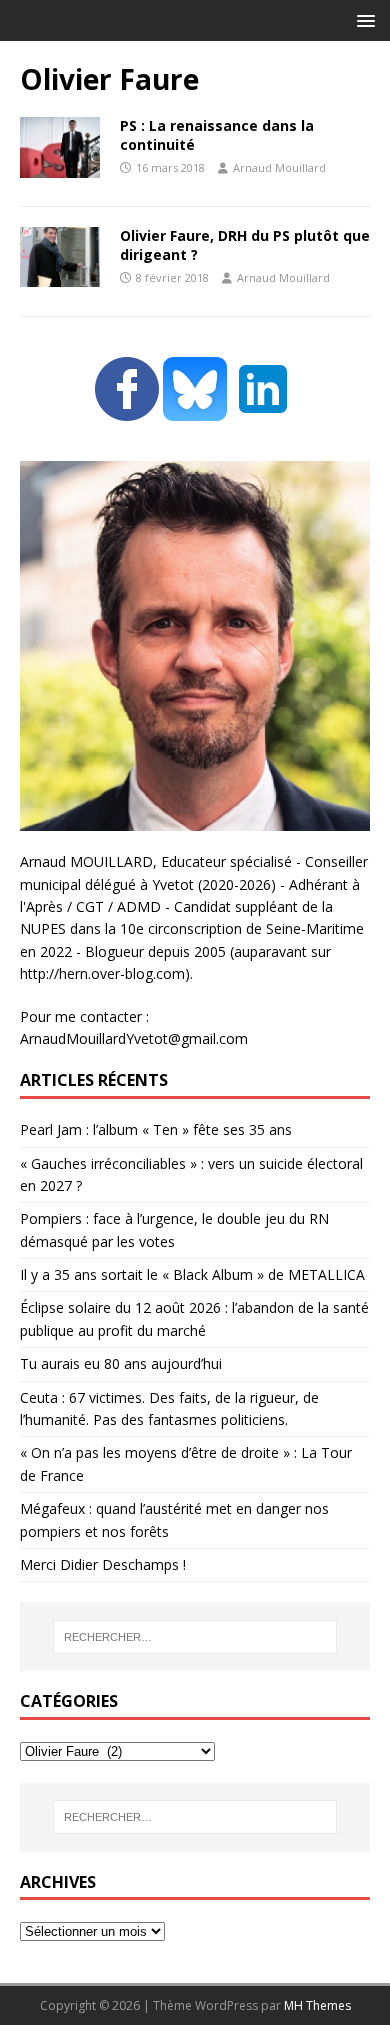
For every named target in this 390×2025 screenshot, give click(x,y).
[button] (362, 19)
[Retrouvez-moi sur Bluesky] (197, 409)
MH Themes (317, 2005)
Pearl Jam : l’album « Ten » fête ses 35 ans (156, 1129)
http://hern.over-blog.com (102, 973)
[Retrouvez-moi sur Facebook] (127, 409)
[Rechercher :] (195, 1637)
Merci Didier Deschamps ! (103, 1564)
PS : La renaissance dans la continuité (217, 134)
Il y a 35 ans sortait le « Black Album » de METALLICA (192, 1274)
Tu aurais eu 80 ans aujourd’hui (121, 1363)
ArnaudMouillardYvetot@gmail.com (134, 1038)
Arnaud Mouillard (279, 167)
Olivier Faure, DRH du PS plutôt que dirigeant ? (245, 244)
